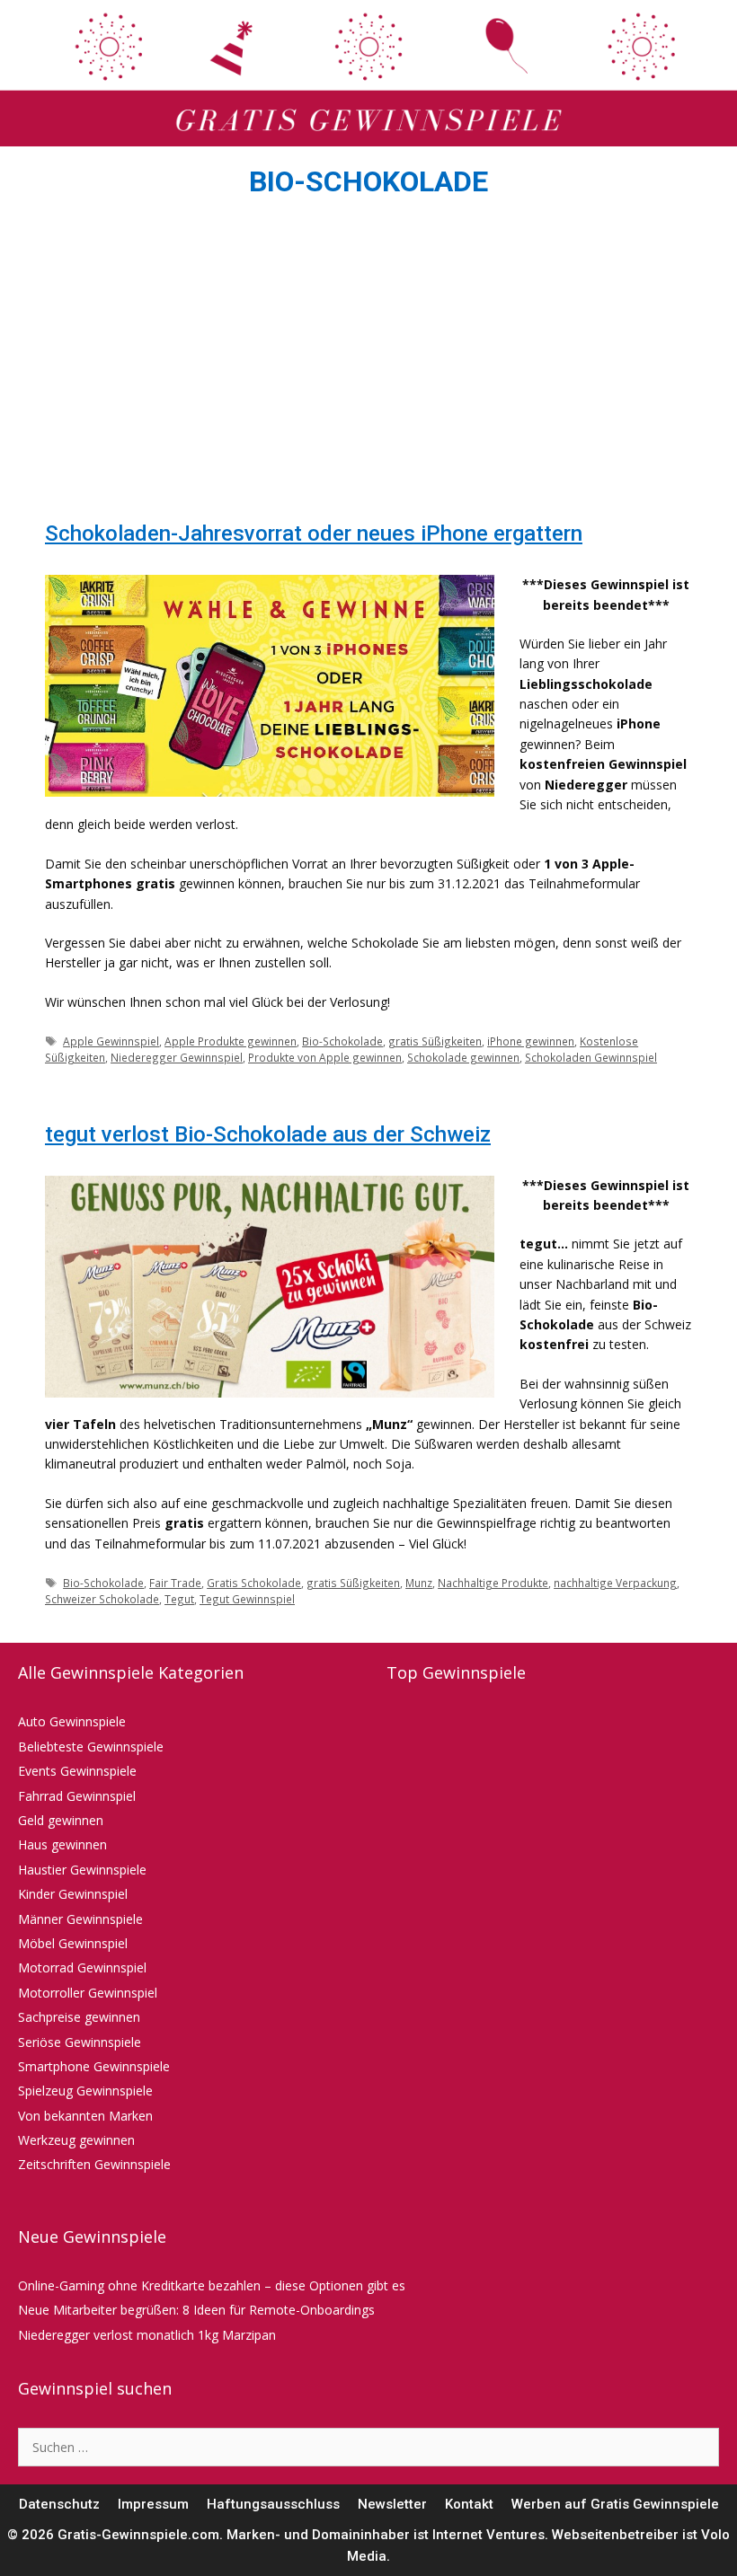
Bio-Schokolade (342, 1041)
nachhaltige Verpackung (615, 1583)
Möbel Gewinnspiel (73, 1943)
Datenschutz (59, 2504)
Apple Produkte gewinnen (231, 1041)
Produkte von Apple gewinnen (325, 1057)
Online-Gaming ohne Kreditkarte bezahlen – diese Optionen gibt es (212, 2285)
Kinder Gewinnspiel (73, 1894)
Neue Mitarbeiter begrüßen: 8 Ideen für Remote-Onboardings (196, 2310)
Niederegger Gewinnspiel (177, 1057)
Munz (419, 1583)
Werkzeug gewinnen (76, 2140)
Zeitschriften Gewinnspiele (94, 2164)
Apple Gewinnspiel (111, 1041)
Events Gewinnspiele (77, 1771)
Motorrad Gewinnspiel (82, 1967)
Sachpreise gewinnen (79, 2017)
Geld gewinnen (61, 1820)
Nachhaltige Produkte (493, 1583)
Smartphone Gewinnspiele (94, 2066)
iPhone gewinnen (531, 1041)
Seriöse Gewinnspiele (80, 2042)
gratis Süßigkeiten (435, 1041)
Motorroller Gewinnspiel (88, 1993)
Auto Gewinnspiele (72, 1721)
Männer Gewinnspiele (80, 1919)
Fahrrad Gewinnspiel (77, 1796)
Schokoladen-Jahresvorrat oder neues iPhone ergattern (314, 534)
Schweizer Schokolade (102, 1599)
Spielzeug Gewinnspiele (85, 2091)
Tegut (179, 1599)
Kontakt (469, 2504)
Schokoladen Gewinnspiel (591, 1057)
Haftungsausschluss (273, 2504)
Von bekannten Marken (85, 2116)
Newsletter (392, 2504)
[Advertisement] (368, 365)
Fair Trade (175, 1583)
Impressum (153, 2504)
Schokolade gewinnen (463, 1057)
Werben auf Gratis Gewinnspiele (615, 2504)
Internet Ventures (488, 2535)
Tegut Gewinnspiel (247, 1599)
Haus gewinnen (62, 1844)
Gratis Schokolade (254, 1583)
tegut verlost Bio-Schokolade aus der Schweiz (268, 1134)
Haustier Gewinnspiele (82, 1870)
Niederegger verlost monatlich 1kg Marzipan (147, 2335)
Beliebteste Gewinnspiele (91, 1747)
